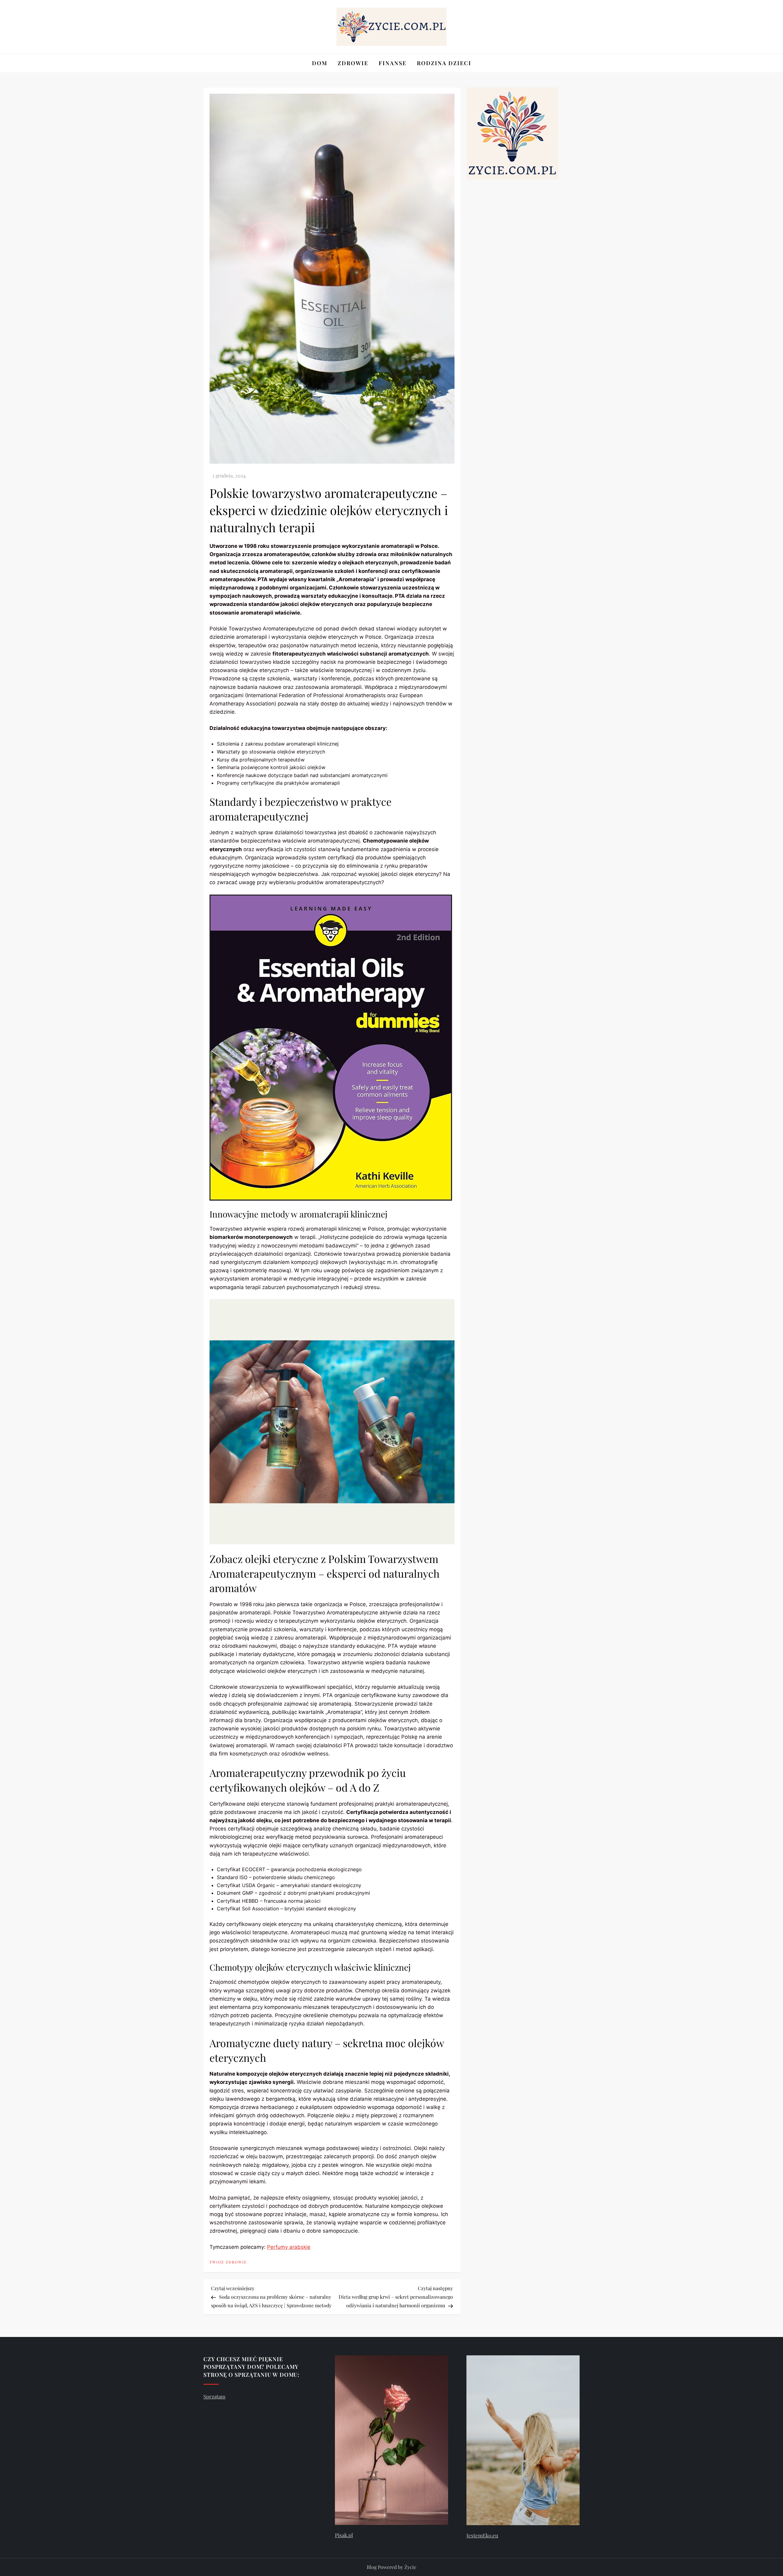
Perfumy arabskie (289, 2247)
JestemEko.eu (482, 2535)
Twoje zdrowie (228, 2262)
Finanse (393, 63)
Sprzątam (214, 2396)
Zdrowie (353, 63)
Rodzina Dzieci (444, 63)
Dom (320, 63)
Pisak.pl (344, 2535)
